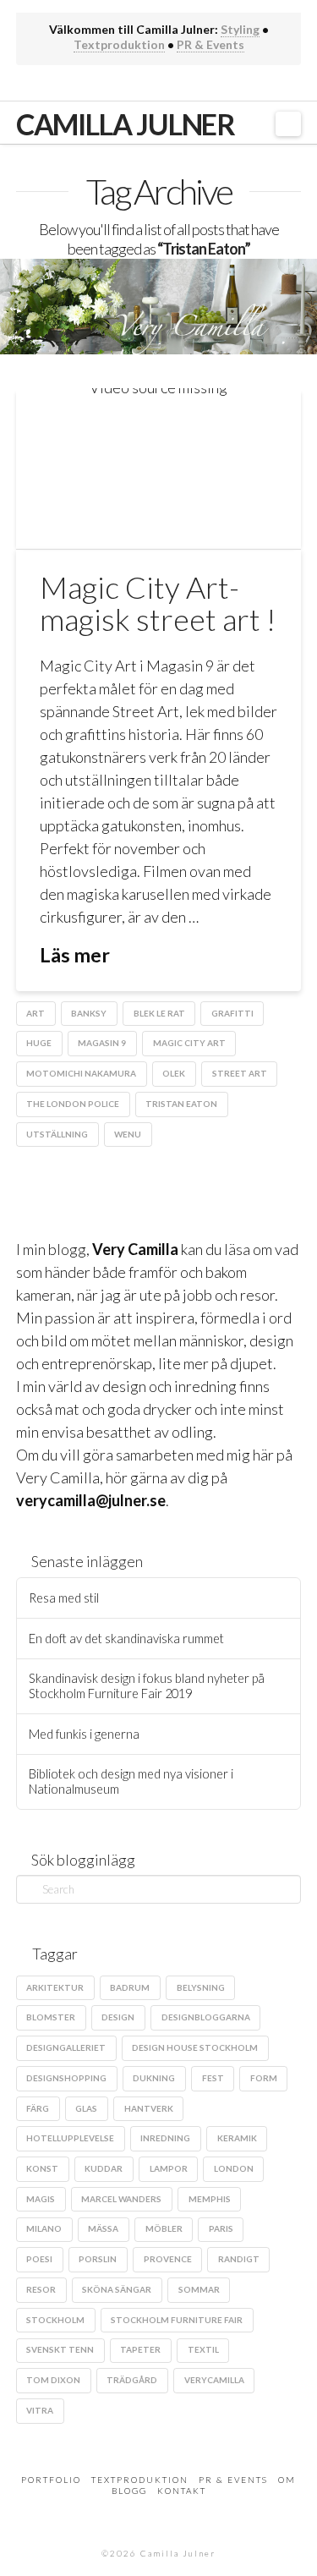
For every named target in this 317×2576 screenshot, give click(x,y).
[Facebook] (121, 84)
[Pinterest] (196, 84)
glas (86, 2108)
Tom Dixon (53, 2380)
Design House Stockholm (195, 2047)
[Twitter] (146, 84)
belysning (201, 1987)
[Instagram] (171, 84)
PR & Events (210, 44)
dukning (154, 2078)
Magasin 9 (102, 1043)
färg (38, 2108)
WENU (128, 1134)
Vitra (40, 2410)
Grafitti (232, 1013)
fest (213, 2078)
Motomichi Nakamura (81, 1073)
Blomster (51, 2017)
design (118, 2017)
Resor (41, 2289)
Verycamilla (214, 2380)
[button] (289, 124)
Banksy (89, 1013)
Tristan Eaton (181, 1104)
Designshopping (66, 2078)
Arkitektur (55, 1987)
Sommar (199, 2289)
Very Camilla (135, 1249)
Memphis (210, 2199)
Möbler (164, 2228)
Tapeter (140, 2349)
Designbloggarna (206, 2017)
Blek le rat (159, 1013)
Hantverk (149, 2108)
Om (287, 2480)
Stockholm (55, 2320)
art (36, 1013)
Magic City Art (189, 1043)
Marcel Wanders (121, 2199)
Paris (221, 2228)
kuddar (104, 2168)
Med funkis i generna (84, 1734)
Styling (240, 29)
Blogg (129, 2491)
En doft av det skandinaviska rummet (126, 1639)
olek (174, 1073)
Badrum (130, 1987)
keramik (237, 2138)
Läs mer (75, 955)
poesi (39, 2259)
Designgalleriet (66, 2047)
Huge (39, 1043)
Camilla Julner (126, 124)
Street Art (240, 1073)
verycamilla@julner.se (91, 1500)
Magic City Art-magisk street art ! (158, 603)
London (234, 2168)
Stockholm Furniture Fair (177, 2320)
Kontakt (182, 2491)
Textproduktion (119, 44)
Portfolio (51, 2480)
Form (264, 2078)
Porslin (98, 2259)
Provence (168, 2259)
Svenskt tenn (60, 2349)
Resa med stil (64, 1598)
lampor (169, 2168)
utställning (57, 1134)
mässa (103, 2228)
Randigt (239, 2259)
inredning (165, 2138)
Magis (41, 2199)
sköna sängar (117, 2289)
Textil (203, 2349)
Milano (44, 2228)
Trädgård (132, 2380)
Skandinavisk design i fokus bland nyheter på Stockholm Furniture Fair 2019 (147, 1686)
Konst (42, 2168)
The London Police (73, 1104)
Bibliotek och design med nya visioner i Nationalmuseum (131, 1781)
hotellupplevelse (70, 2138)
